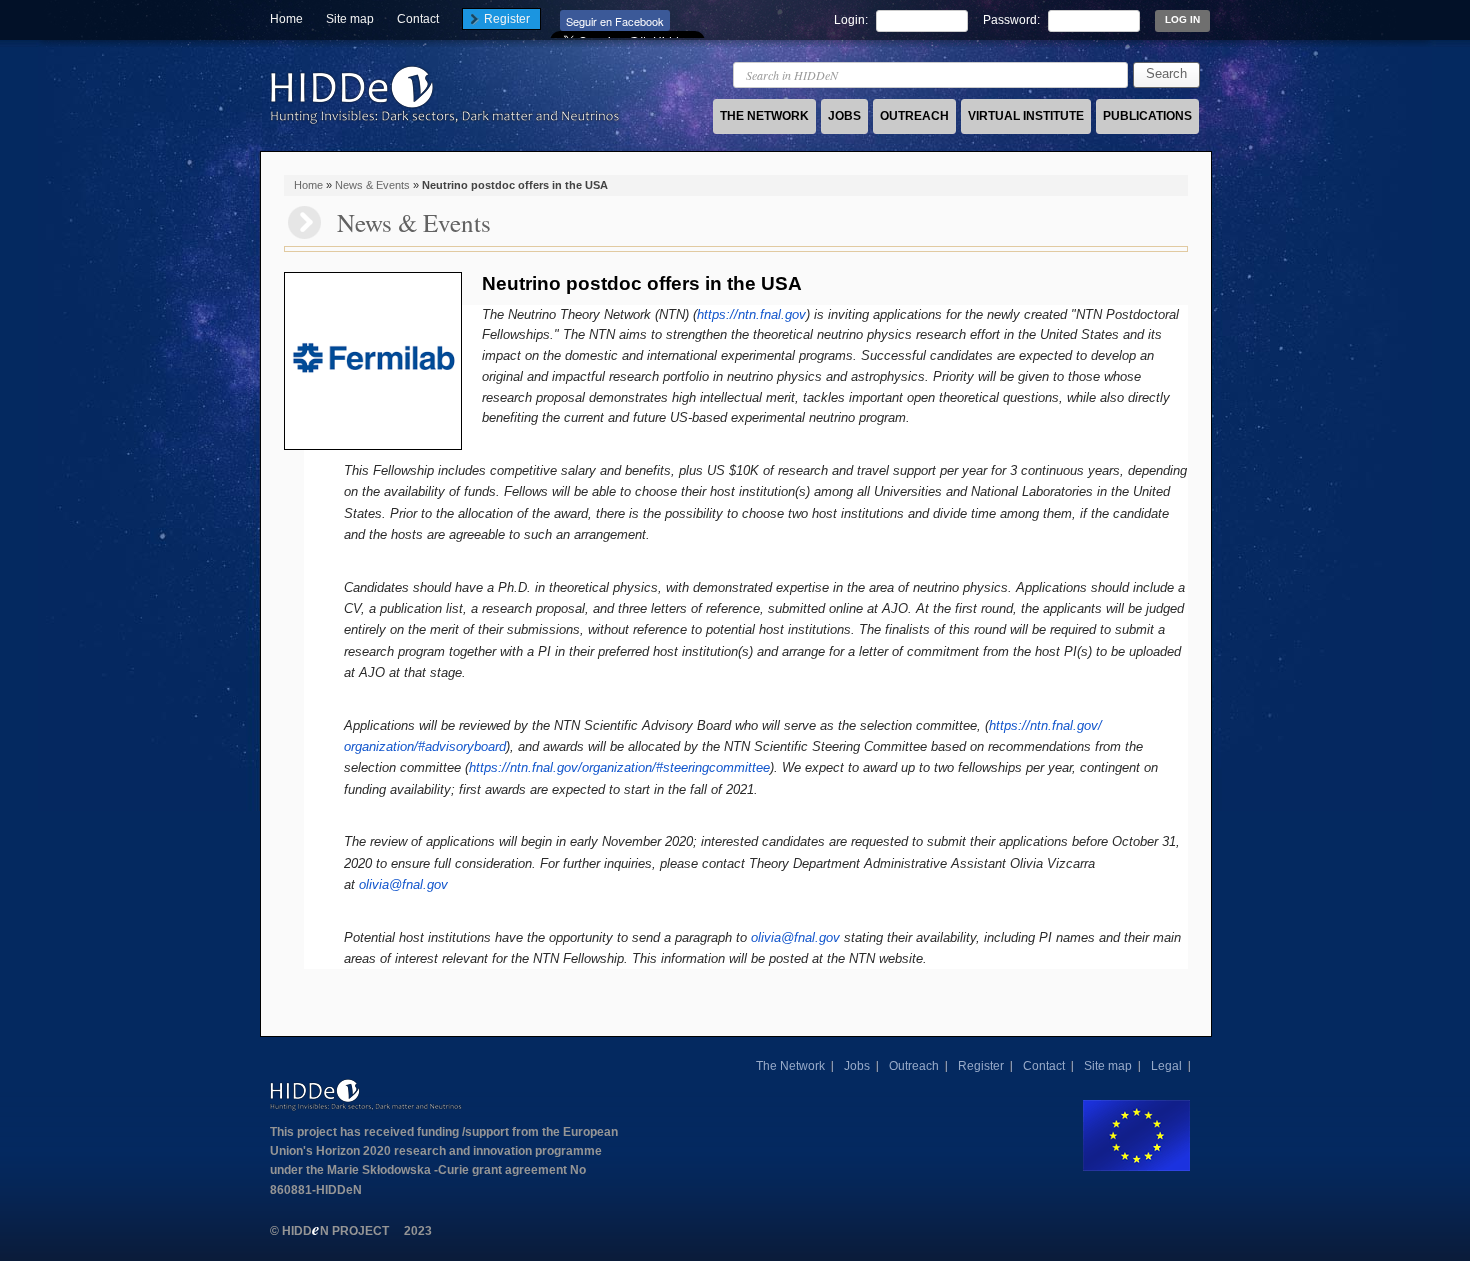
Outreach (914, 1066)
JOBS (844, 116)
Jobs (857, 1066)
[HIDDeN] (445, 124)
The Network (790, 1066)
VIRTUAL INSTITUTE (1026, 116)
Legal (1166, 1066)
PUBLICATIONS (1147, 116)
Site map (350, 19)
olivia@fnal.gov (403, 884)
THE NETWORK (764, 116)
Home (286, 19)
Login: (852, 20)
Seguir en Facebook (615, 21)
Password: (1013, 20)
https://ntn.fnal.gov (751, 314)
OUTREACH (914, 116)
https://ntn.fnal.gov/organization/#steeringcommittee (619, 767)
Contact (418, 19)
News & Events (372, 185)
